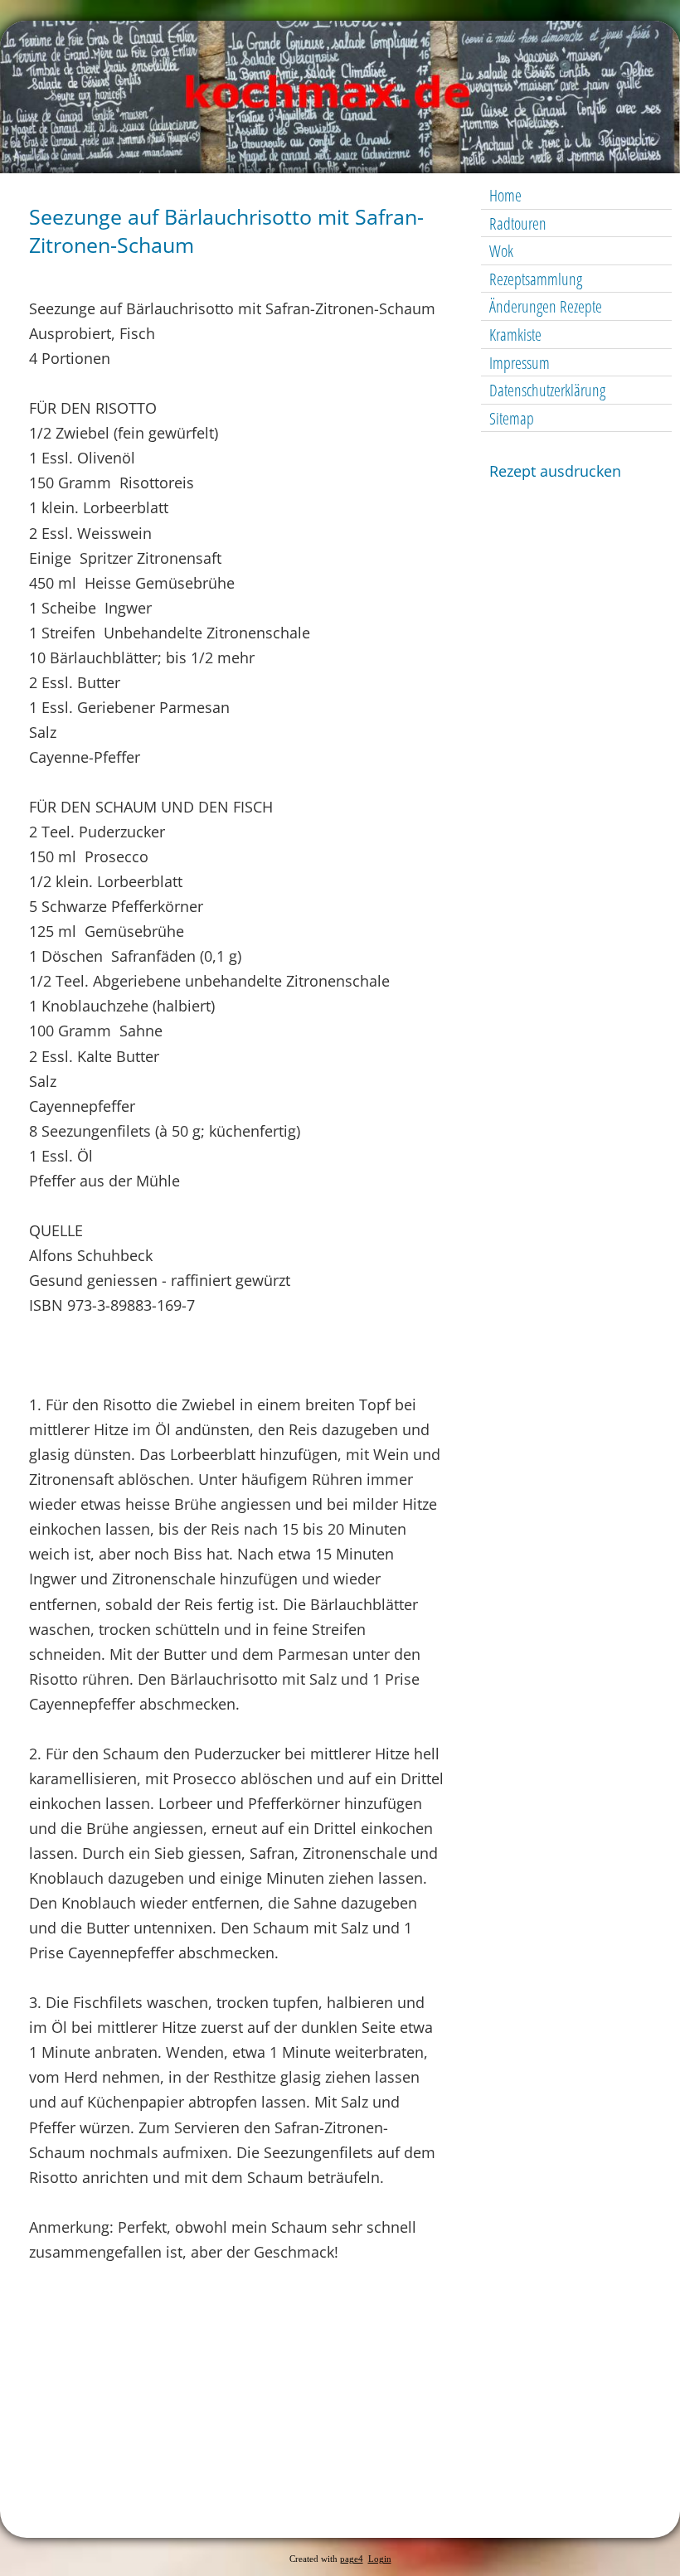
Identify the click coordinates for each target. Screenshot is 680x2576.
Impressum (520, 363)
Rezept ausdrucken (555, 471)
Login (380, 2559)
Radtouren (518, 223)
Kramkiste (515, 335)
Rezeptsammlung (536, 279)
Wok (501, 251)
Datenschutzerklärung (547, 390)
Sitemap (512, 418)
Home (505, 195)
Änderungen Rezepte (546, 306)
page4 (352, 2559)
